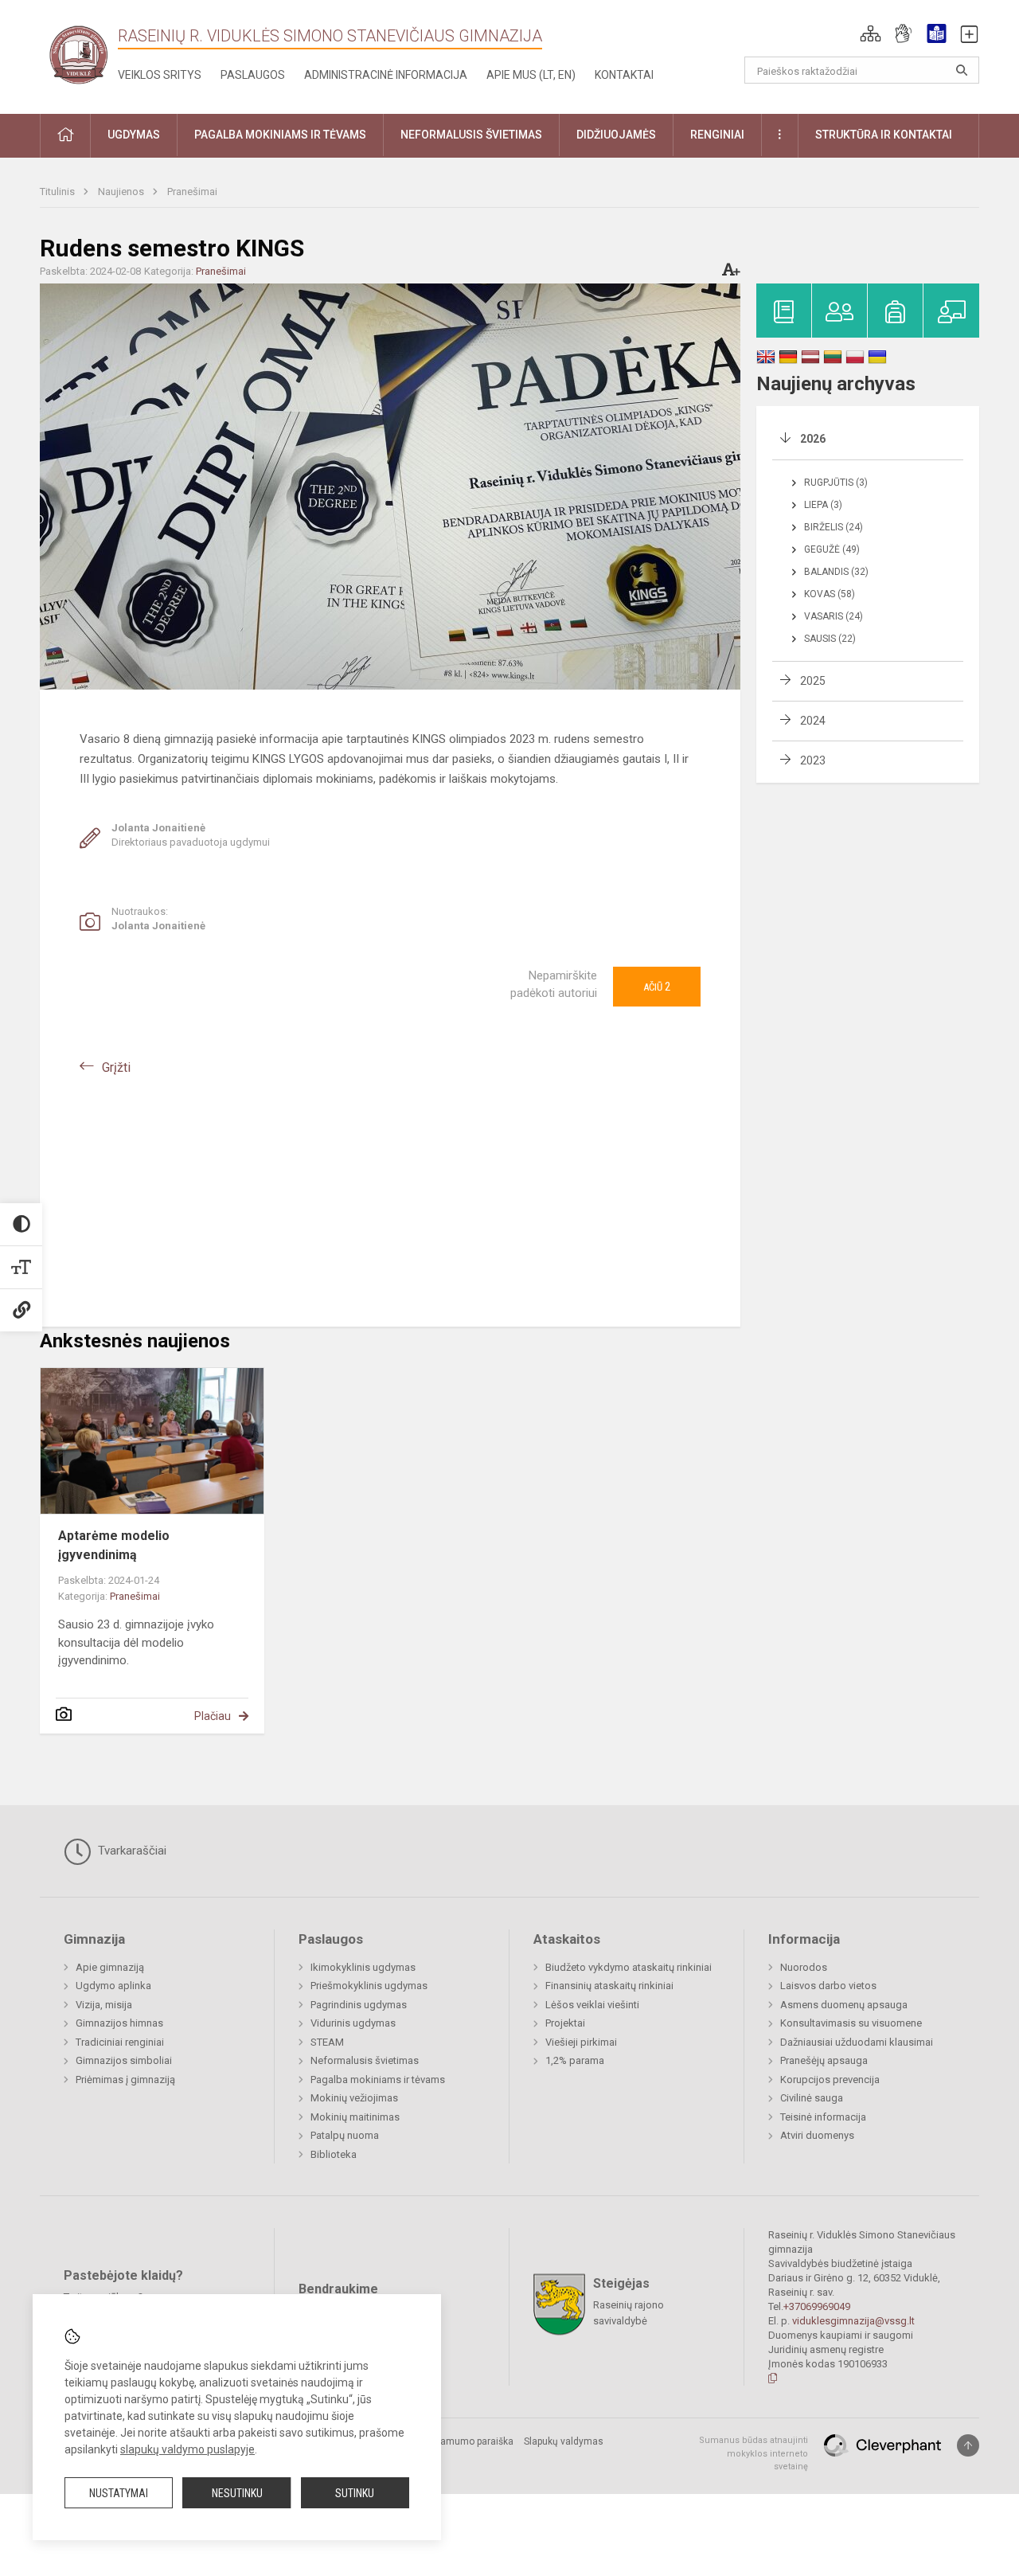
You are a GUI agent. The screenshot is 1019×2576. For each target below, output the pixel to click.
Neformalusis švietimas (365, 2060)
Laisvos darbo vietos (828, 1986)
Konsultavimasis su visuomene (851, 2023)
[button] (871, 33)
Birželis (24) (834, 527)
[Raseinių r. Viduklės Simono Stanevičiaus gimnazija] (79, 54)
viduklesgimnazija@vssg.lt (853, 2321)
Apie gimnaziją (110, 1967)
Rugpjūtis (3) (836, 483)
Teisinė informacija (823, 2117)
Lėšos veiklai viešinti (592, 2005)
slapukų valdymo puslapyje (187, 2449)
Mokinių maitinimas (355, 2117)
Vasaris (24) (834, 616)
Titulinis (59, 192)
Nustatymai (119, 2493)
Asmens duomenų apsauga (844, 2005)
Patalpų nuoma (345, 2135)
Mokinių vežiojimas (354, 2098)
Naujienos (122, 192)
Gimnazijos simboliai (124, 2060)
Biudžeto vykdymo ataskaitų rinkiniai (629, 1967)
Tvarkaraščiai (131, 1851)
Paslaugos (253, 75)
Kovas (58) (830, 594)
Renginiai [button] (717, 135)
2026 (813, 439)
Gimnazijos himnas (119, 2023)
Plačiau (213, 1716)
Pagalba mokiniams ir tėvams (378, 2080)
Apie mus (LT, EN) (531, 75)
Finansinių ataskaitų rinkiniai (609, 1986)
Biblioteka (334, 2154)
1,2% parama (575, 2060)
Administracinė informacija (386, 75)
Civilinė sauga (812, 2098)
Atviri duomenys (817, 2135)
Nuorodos (804, 1967)
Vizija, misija (104, 2005)
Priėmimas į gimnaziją (125, 2080)
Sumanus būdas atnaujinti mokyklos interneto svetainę (754, 2453)
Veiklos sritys (160, 75)
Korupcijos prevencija (830, 2080)
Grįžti (116, 1067)
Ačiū (657, 987)
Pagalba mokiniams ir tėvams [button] (280, 135)
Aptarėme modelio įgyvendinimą (114, 1545)
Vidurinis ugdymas (353, 2023)
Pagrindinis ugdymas (359, 2005)
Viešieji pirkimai (581, 2042)
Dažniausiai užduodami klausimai (857, 2042)
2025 (813, 681)
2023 (813, 760)
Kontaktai (624, 75)
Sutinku (355, 2493)
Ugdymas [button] (134, 135)
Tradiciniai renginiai (120, 2042)
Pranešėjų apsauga (824, 2060)
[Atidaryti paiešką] (962, 70)
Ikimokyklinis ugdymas (363, 1967)
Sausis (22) (830, 639)
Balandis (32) (836, 572)
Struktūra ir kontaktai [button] (884, 135)
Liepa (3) (823, 505)
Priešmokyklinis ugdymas (369, 1986)
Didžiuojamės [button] (616, 135)
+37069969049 (817, 2306)
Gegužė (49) (832, 549)
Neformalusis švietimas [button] (471, 135)
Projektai (565, 2023)
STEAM (327, 2042)
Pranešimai (192, 192)
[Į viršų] (968, 2445)
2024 (813, 721)
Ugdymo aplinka (113, 1986)
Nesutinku (237, 2493)
